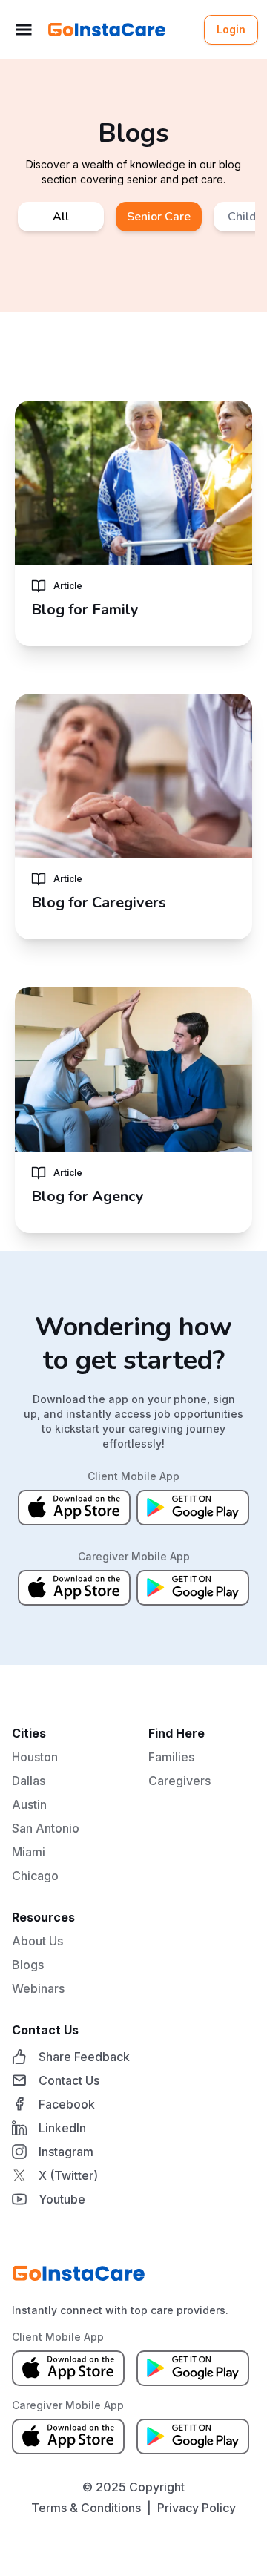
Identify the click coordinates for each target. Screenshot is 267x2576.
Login (231, 29)
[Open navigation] (24, 30)
